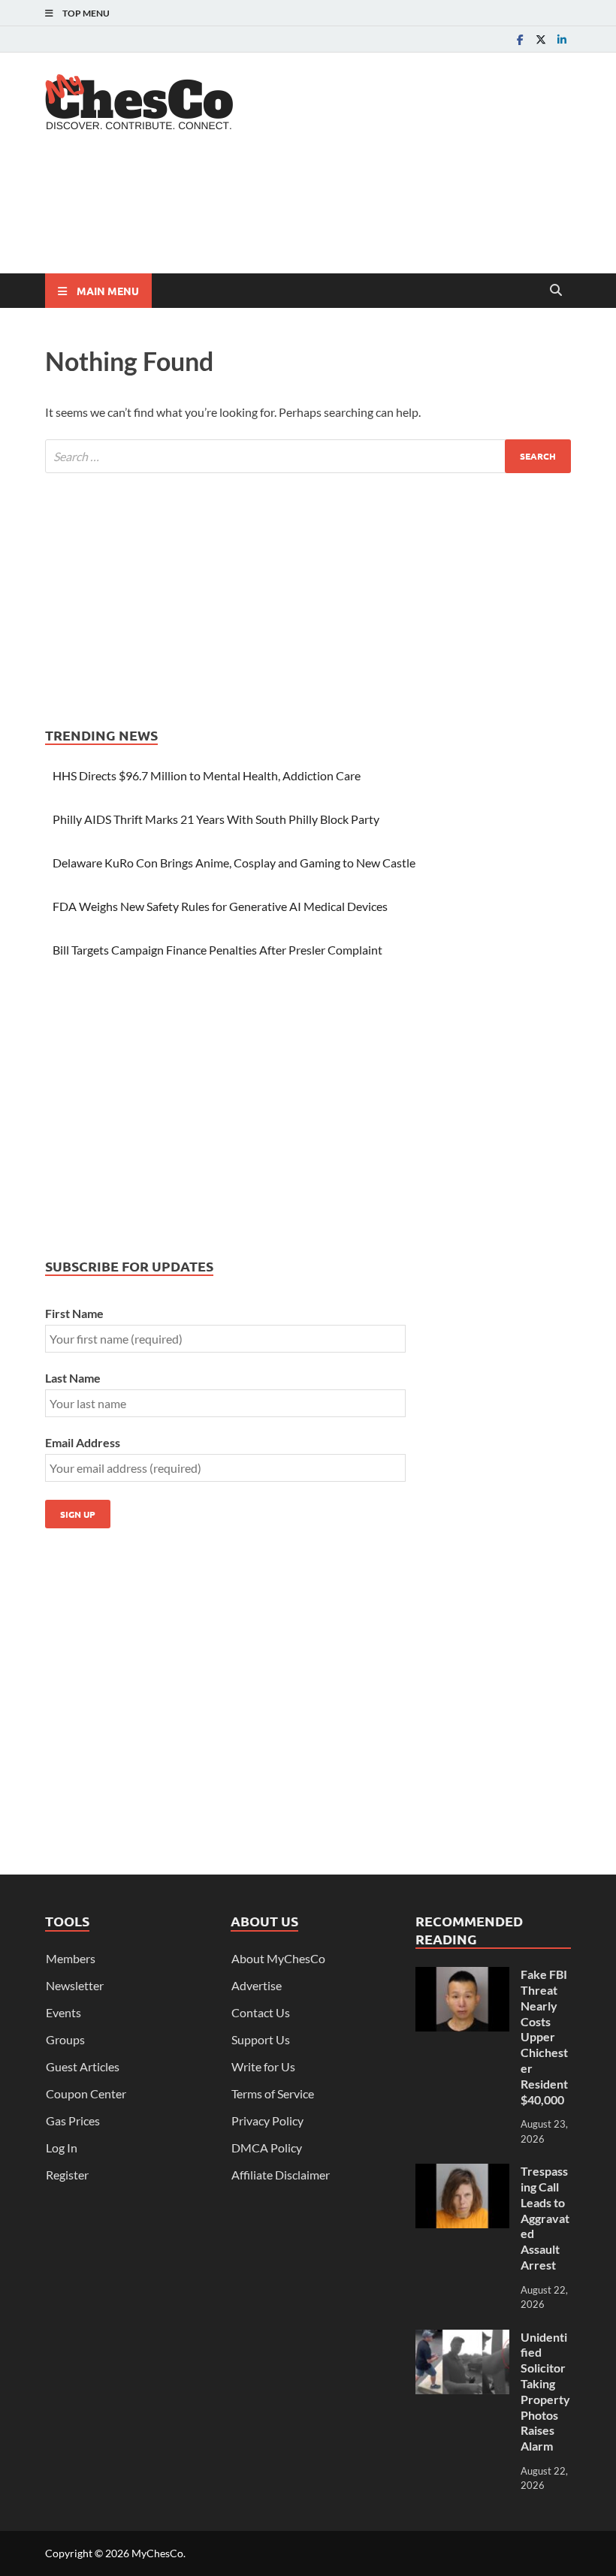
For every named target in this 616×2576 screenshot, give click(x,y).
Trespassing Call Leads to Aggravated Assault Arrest (545, 2218)
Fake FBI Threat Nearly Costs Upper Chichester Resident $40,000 (544, 2036)
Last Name (73, 1378)
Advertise (257, 1985)
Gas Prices (73, 2121)
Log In (62, 2148)
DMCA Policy (267, 2148)
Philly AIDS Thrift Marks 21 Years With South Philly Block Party (216, 819)
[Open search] (556, 291)
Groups (65, 2039)
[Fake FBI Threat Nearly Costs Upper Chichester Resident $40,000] (462, 1976)
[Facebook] (520, 39)
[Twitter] (541, 39)
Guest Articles (83, 2066)
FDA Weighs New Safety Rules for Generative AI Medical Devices (220, 906)
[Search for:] (308, 456)
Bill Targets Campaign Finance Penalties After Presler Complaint (217, 950)
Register (67, 2175)
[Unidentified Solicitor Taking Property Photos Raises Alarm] (462, 2338)
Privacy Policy (267, 2121)
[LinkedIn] (562, 39)
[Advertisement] (319, 214)
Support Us (261, 2039)
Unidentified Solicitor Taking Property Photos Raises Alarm (545, 2392)
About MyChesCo (278, 1958)
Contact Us (261, 2012)
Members (71, 1958)
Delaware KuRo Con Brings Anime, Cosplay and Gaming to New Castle (234, 863)
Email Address (83, 1442)
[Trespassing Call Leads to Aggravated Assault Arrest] (462, 2172)
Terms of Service (273, 2093)
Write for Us (263, 2066)
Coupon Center (86, 2093)
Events (63, 2012)
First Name (74, 1313)
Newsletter (75, 1985)
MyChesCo (157, 2553)
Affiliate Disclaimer (281, 2175)
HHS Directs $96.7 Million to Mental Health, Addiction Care (207, 775)
